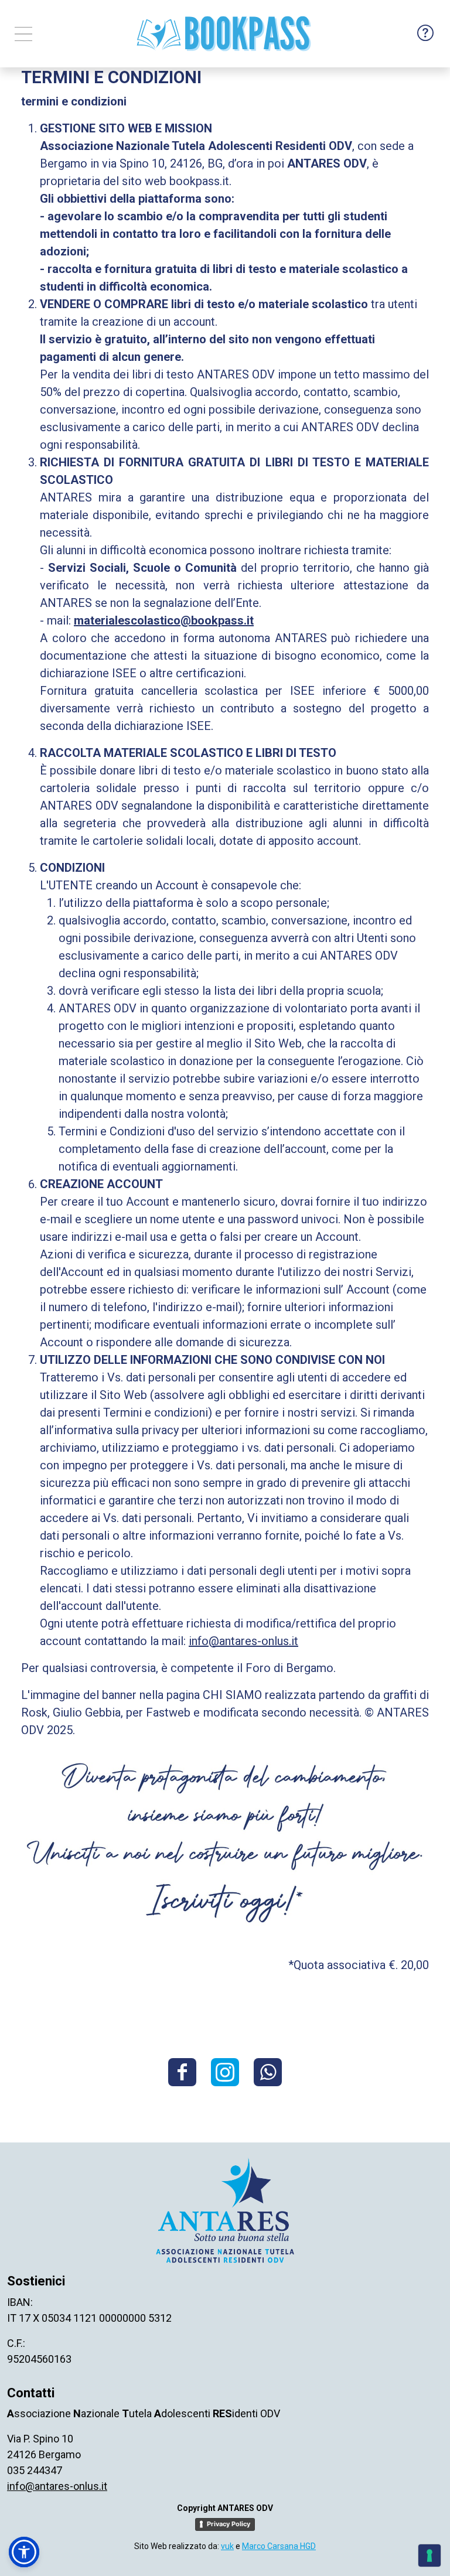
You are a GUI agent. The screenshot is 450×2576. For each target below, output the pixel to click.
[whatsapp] (268, 2072)
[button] (24, 2552)
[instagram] (225, 2072)
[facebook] (182, 2072)
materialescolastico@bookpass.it (164, 620)
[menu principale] (23, 34)
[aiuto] (425, 34)
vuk (227, 2546)
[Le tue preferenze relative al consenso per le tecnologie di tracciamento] (429, 2555)
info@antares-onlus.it (243, 1641)
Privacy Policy (229, 2524)
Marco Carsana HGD (279, 2546)
